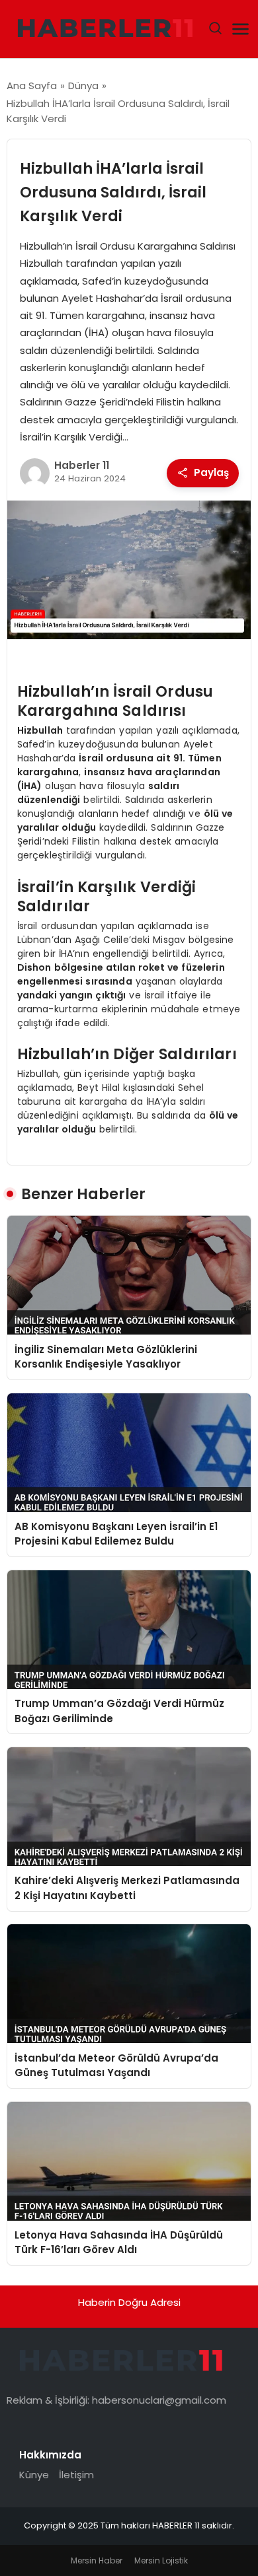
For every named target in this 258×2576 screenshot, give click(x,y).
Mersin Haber (97, 2560)
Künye (34, 2475)
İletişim (76, 2475)
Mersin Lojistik (161, 2560)
